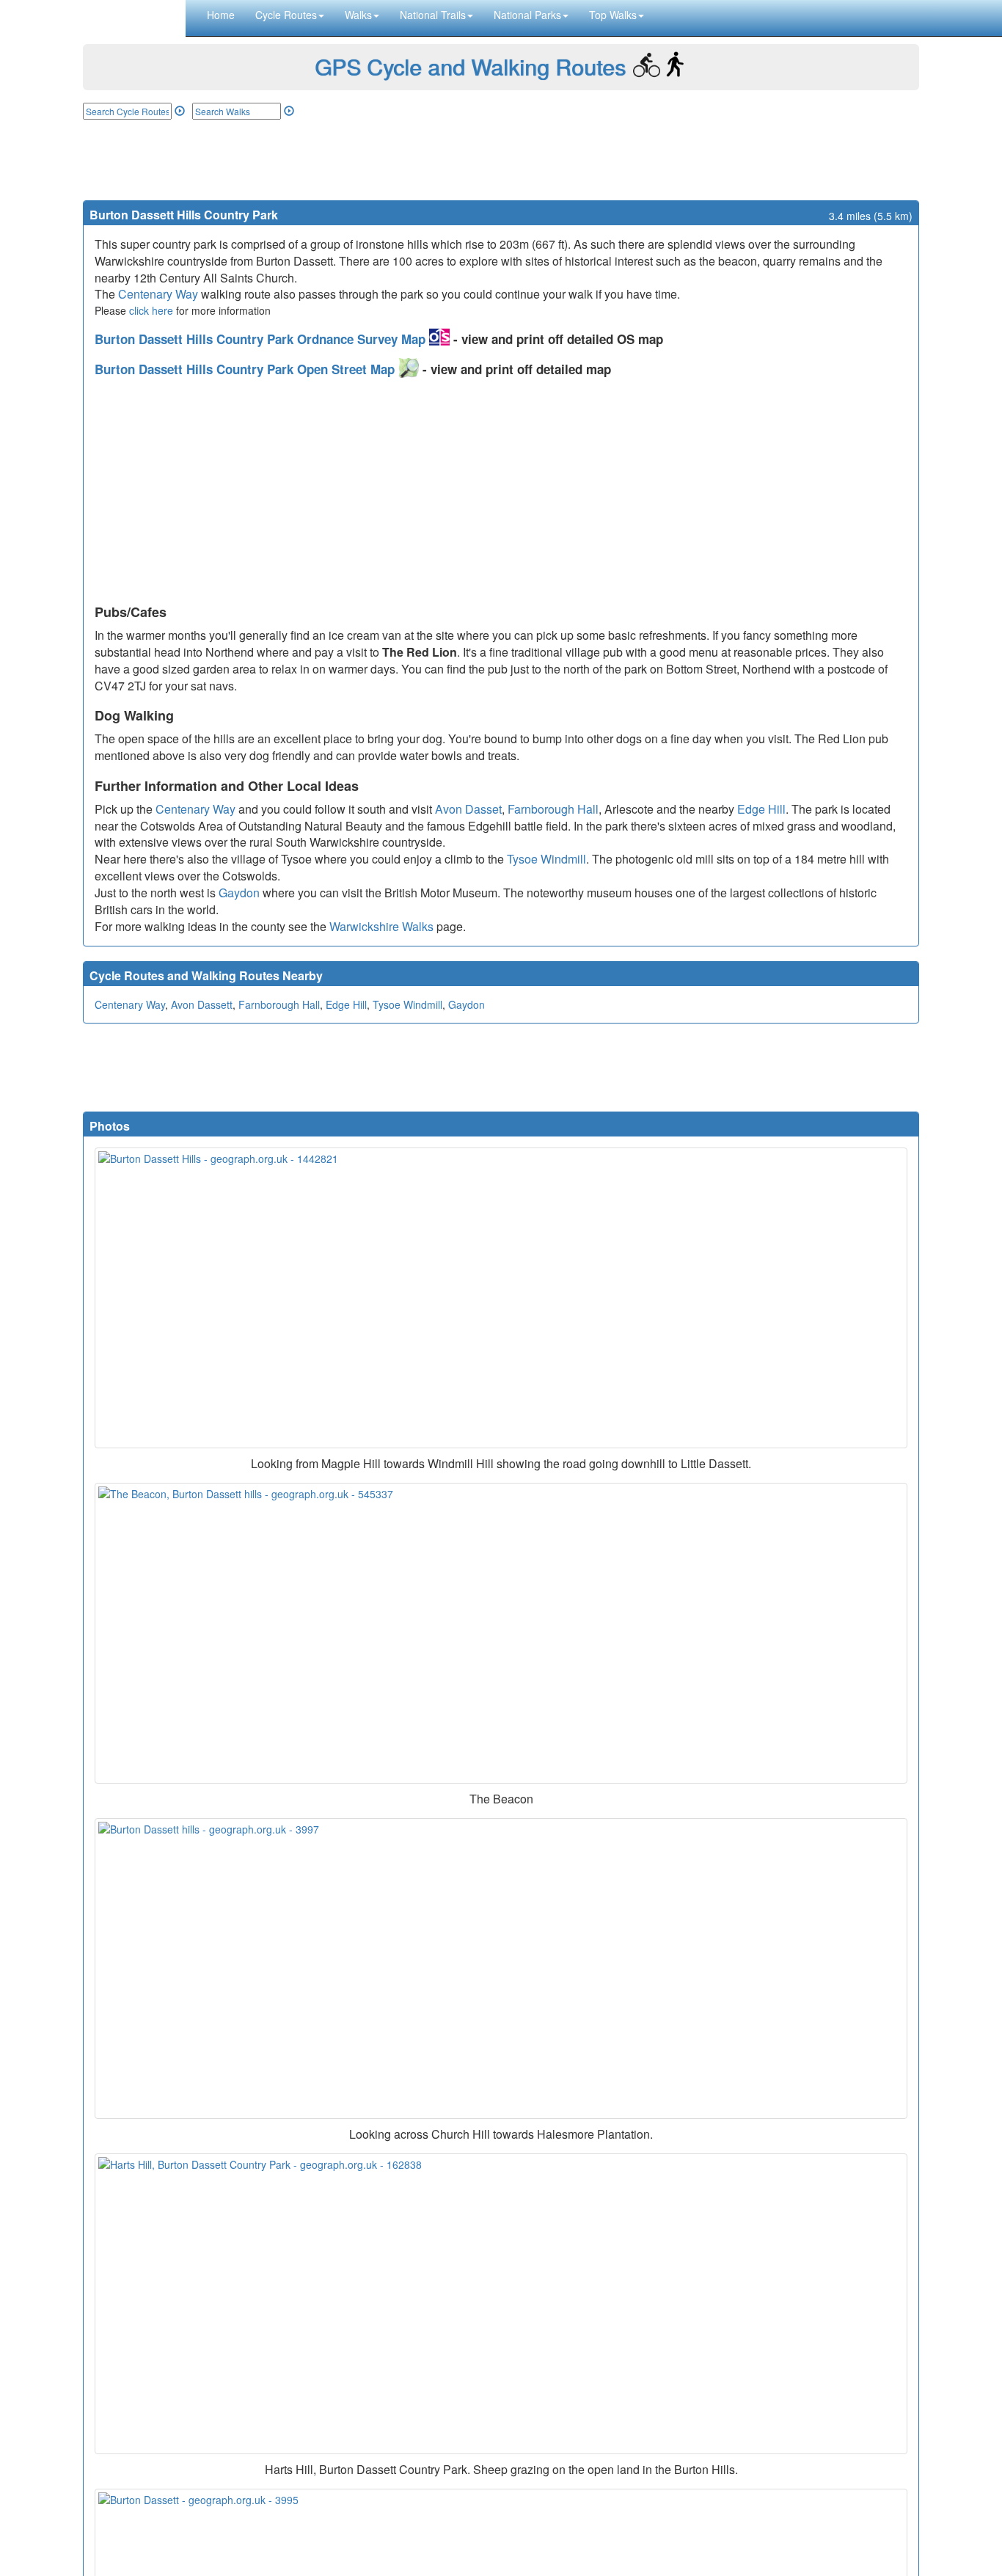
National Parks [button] (527, 15)
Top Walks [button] (613, 15)
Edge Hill (761, 809)
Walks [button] (358, 15)
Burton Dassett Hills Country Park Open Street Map (246, 369)
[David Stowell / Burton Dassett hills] (501, 1969)
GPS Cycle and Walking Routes (470, 66)
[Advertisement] (501, 160)
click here (151, 310)
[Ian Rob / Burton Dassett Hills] (501, 1298)
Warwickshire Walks (381, 926)
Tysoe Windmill (546, 859)
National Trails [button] (433, 15)
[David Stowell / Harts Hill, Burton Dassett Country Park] (501, 2304)
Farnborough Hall (553, 809)
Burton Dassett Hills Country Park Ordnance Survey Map (262, 339)
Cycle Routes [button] (286, 15)
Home (221, 15)
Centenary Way (158, 294)
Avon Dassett (202, 1004)
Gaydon (239, 893)
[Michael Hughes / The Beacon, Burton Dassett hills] (501, 1633)
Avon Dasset (468, 809)
